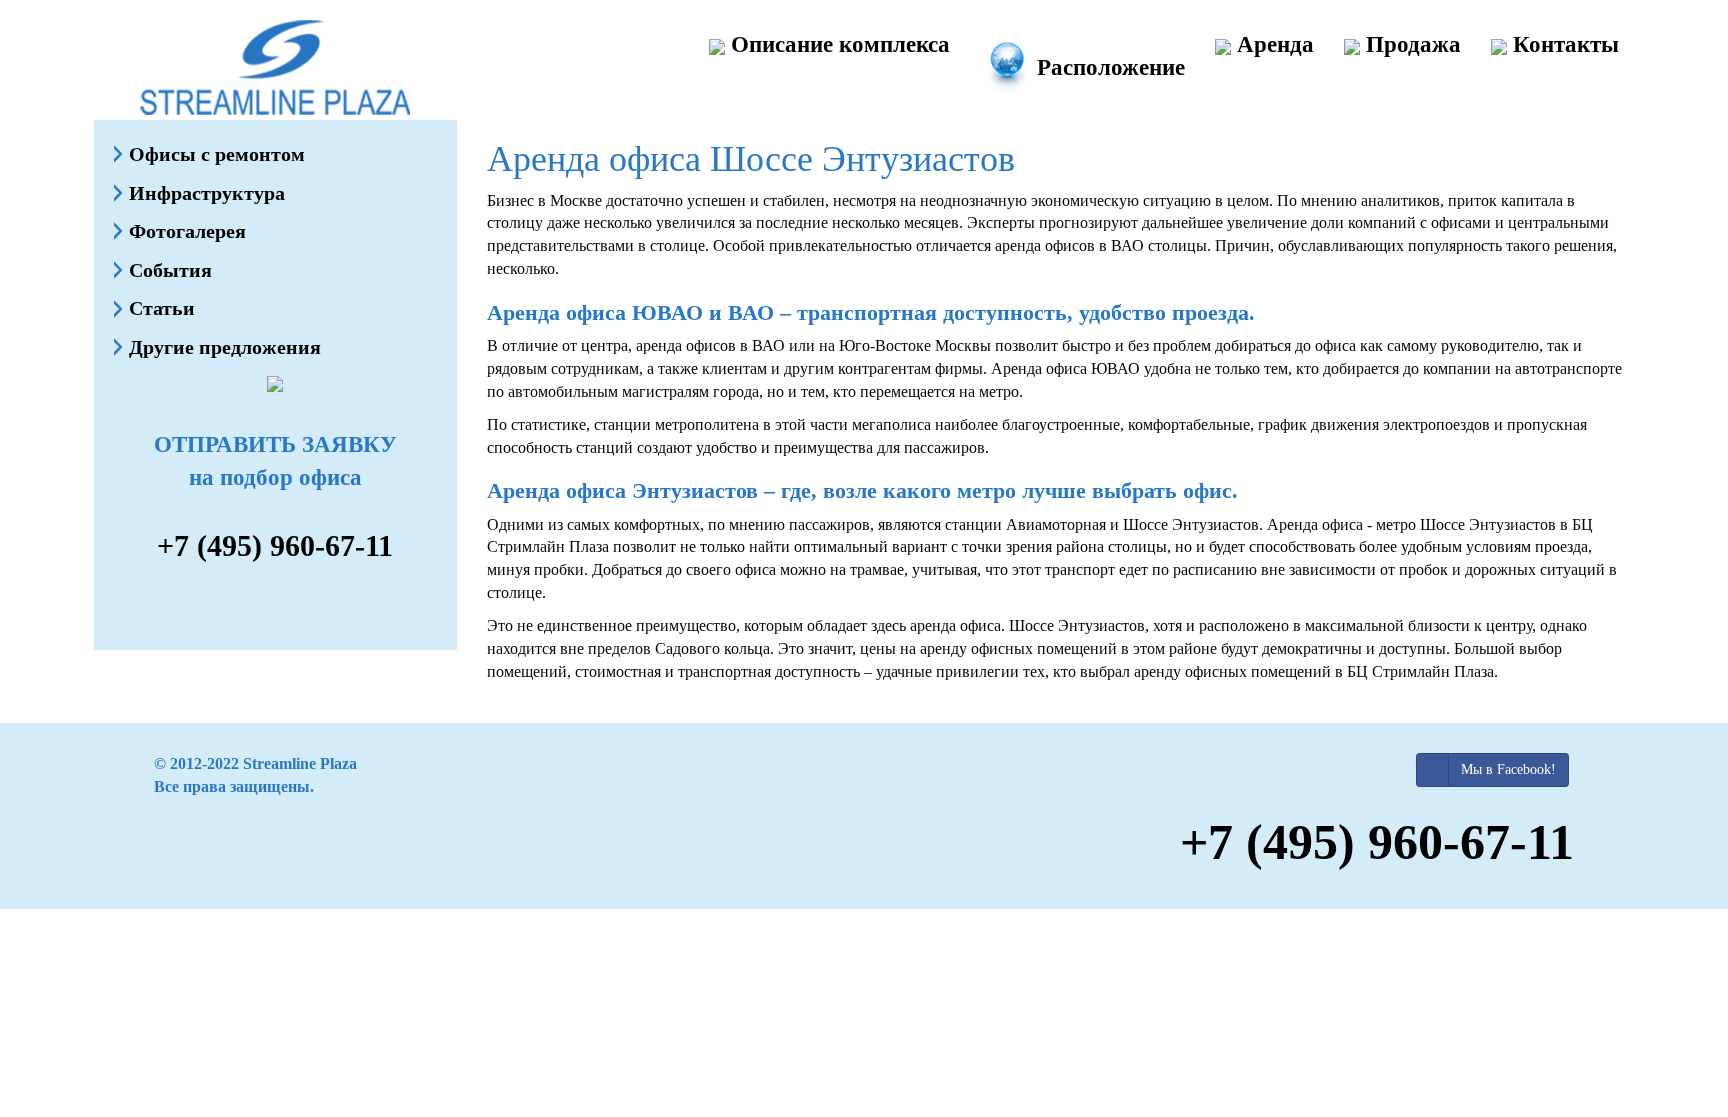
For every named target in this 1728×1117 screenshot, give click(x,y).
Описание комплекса (837, 44)
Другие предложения (225, 347)
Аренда (1272, 44)
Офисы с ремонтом (217, 154)
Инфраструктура (207, 193)
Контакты (1563, 44)
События (170, 270)
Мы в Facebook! (1508, 769)
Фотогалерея (187, 231)
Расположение (1108, 67)
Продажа (1410, 44)
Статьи (162, 308)
